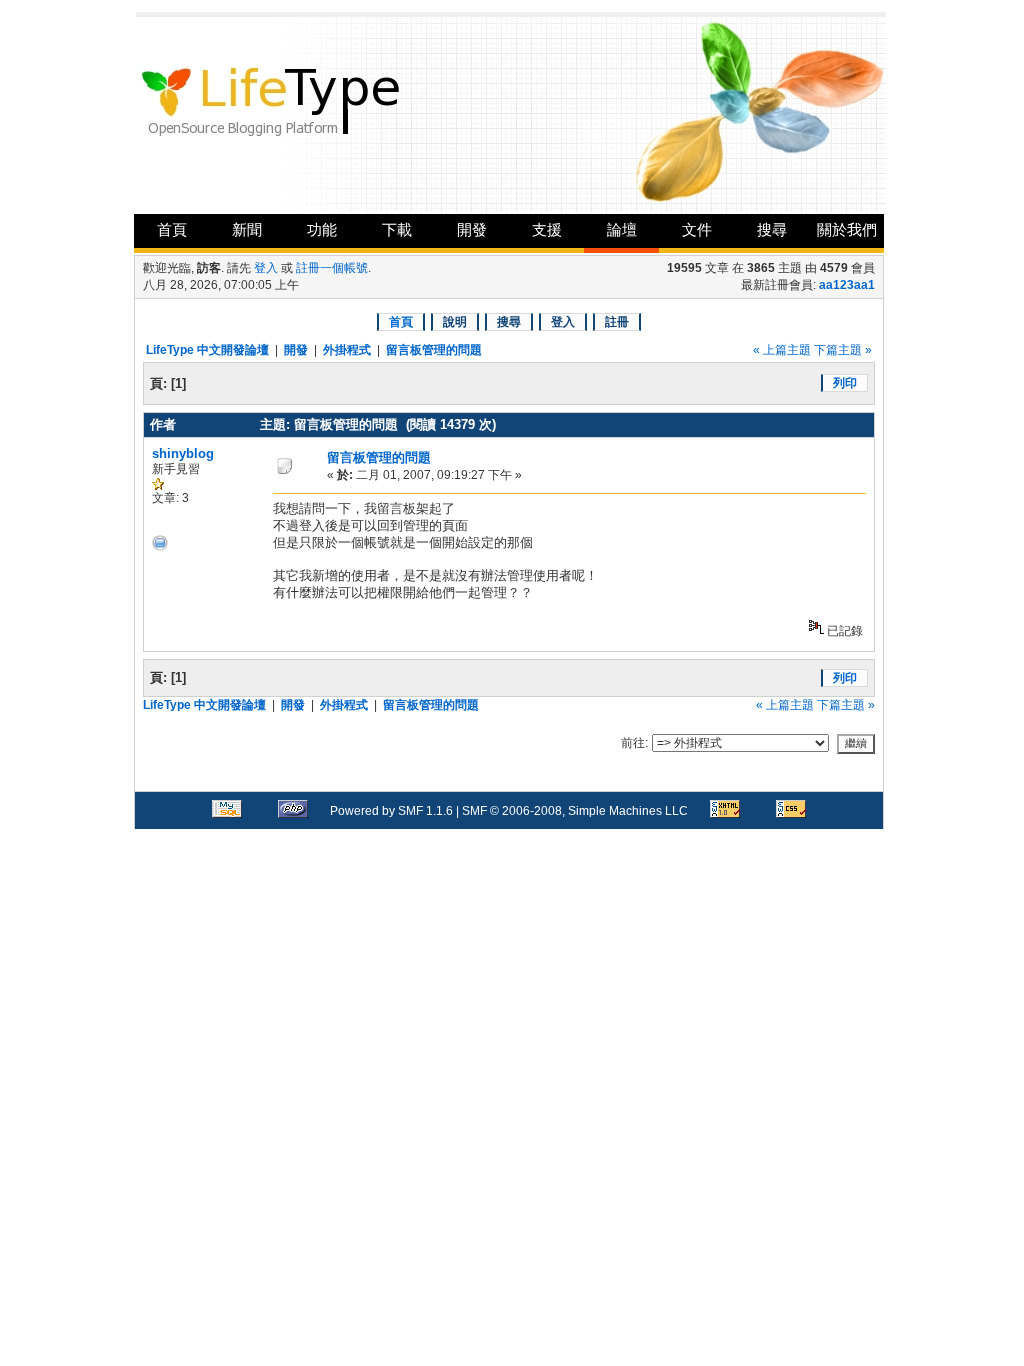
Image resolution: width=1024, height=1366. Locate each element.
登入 (266, 268)
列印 (845, 383)
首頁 (172, 229)
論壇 (622, 229)
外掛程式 (347, 350)
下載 (397, 229)
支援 (547, 229)
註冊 (617, 322)
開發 (472, 229)
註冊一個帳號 (332, 268)
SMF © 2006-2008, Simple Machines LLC (575, 811)
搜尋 (772, 229)
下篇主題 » (843, 350)
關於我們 (847, 229)
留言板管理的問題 (434, 350)
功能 (322, 229)
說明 (455, 322)
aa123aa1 (847, 285)
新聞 (247, 229)
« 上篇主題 (782, 350)
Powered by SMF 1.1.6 (391, 811)
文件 (697, 229)
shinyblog (183, 453)
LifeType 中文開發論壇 (207, 350)
